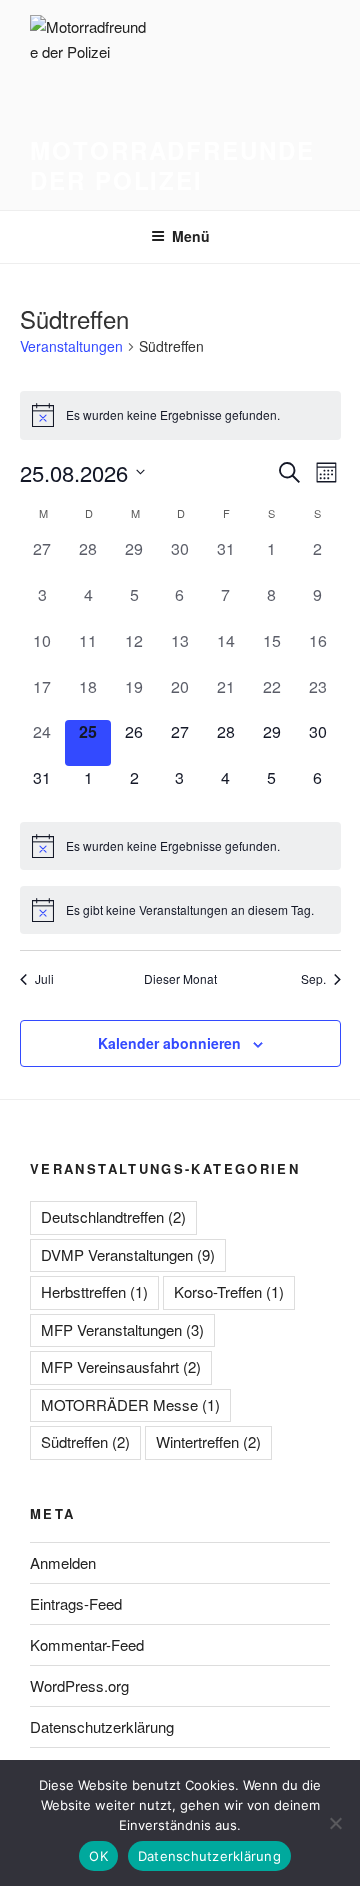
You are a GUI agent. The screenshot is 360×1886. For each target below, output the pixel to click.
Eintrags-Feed (76, 1603)
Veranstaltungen (71, 346)
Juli (44, 979)
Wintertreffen (208, 1441)
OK (98, 1856)
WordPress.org (79, 1685)
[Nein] (335, 1823)
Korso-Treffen (229, 1291)
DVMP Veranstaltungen (128, 1254)
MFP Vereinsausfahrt (121, 1366)
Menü (191, 236)
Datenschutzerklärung (102, 1726)
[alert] (180, 415)
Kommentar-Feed (87, 1644)
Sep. (313, 979)
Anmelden (63, 1562)
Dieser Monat (180, 979)
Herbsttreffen (94, 1291)
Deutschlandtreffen (113, 1216)
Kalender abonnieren (169, 1043)
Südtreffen (85, 1441)
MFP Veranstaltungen (122, 1329)
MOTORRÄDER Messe (130, 1404)
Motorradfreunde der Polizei (172, 165)
